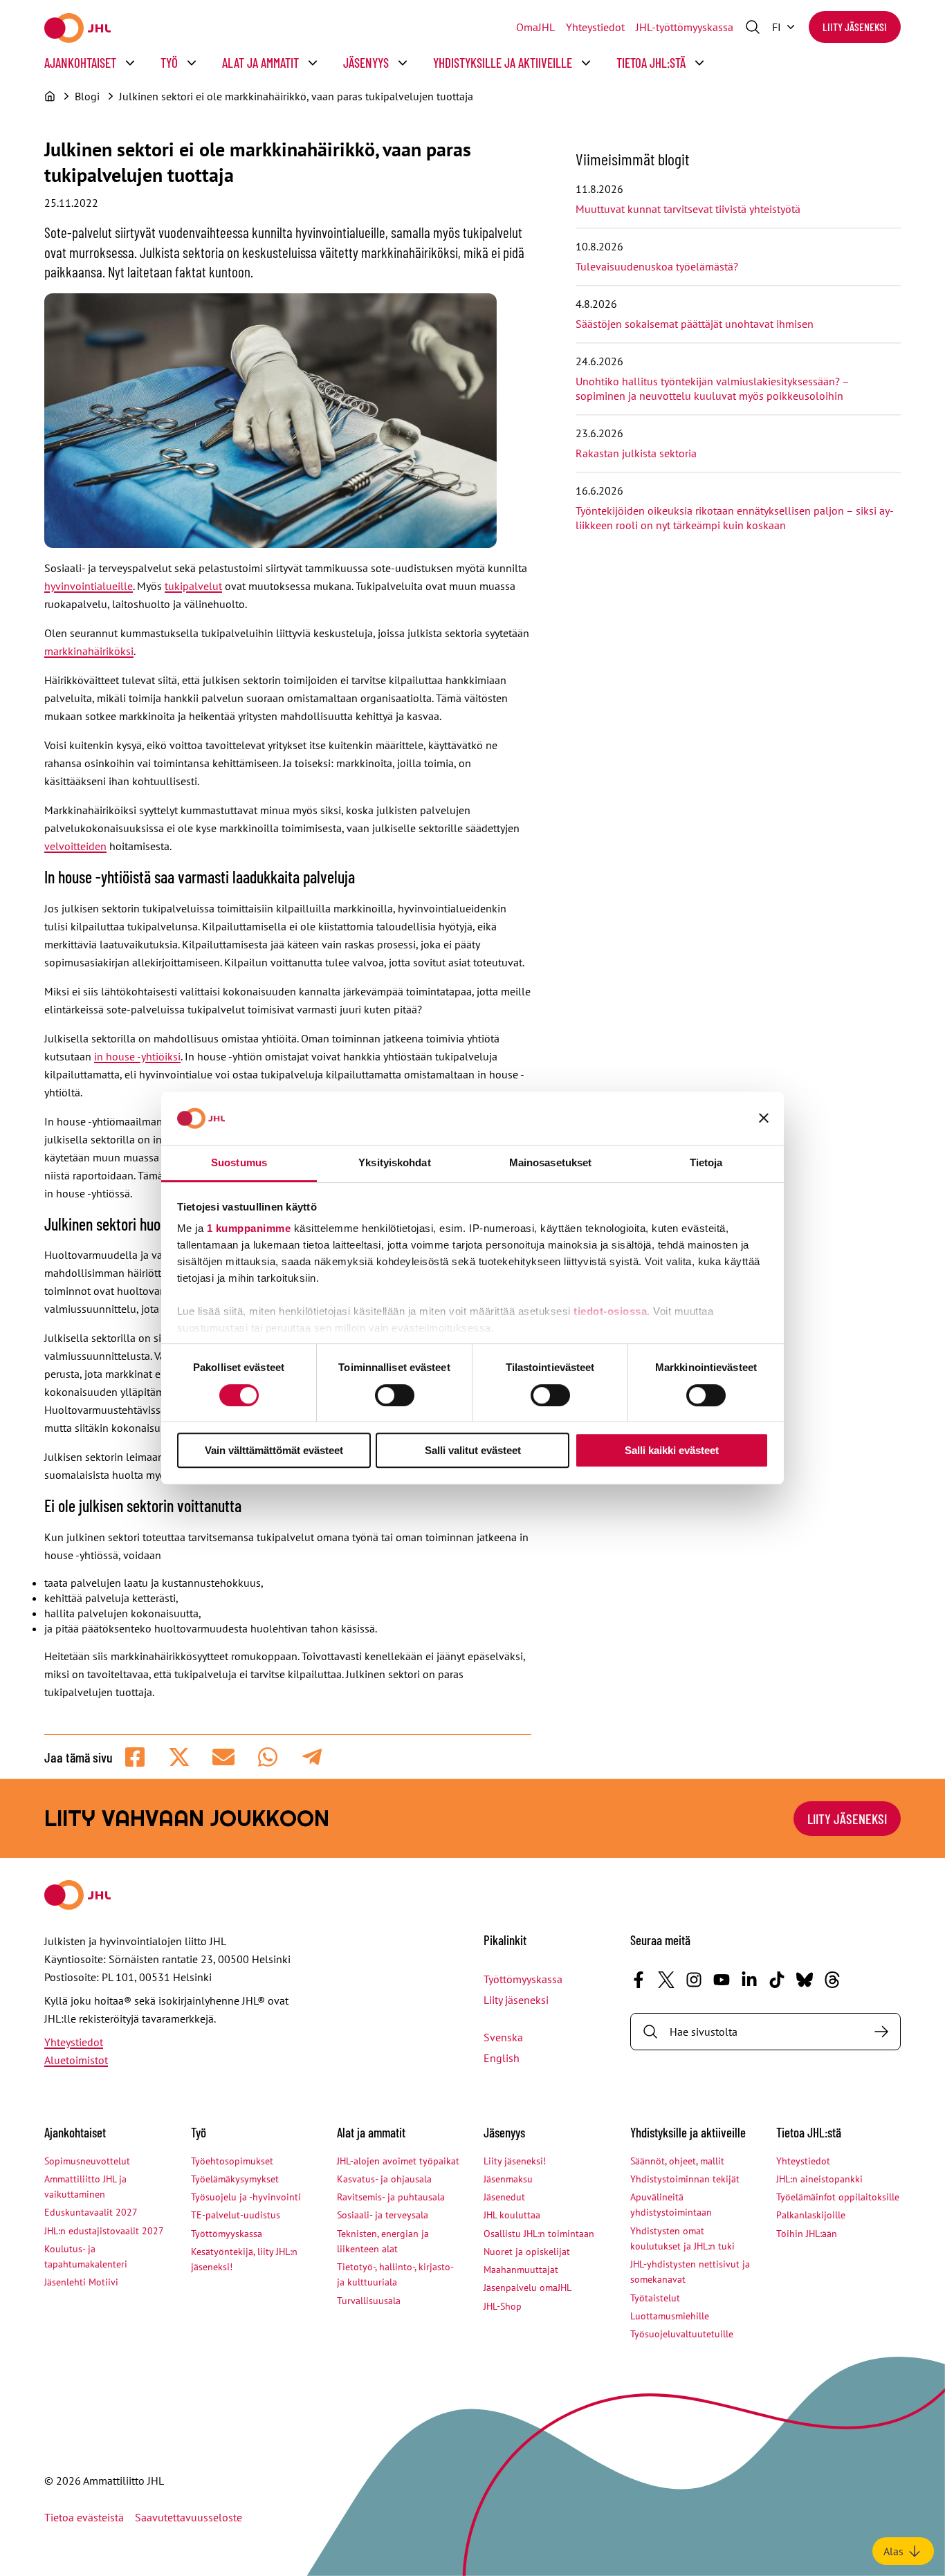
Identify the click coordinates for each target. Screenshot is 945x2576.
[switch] (395, 1395)
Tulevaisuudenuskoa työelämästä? (657, 266)
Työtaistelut (655, 2298)
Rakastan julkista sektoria (637, 453)
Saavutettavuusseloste (189, 2517)
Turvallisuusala (369, 2301)
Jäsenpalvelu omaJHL (527, 2288)
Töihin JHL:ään (807, 2234)
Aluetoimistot (76, 2060)
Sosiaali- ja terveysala (383, 2215)
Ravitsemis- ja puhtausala (391, 2197)
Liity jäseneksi (855, 27)
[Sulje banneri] (764, 1119)
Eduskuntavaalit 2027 (91, 2212)
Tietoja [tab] (706, 1162)
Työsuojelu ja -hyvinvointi (246, 2197)
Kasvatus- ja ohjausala (384, 2179)
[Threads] (832, 1980)
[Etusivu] (50, 96)
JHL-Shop (503, 2306)
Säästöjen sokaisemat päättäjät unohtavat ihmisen (696, 324)
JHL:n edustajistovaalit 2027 (104, 2231)
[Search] (881, 2032)
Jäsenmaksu (508, 2179)
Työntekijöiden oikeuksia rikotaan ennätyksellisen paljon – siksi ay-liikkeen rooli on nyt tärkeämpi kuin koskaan (735, 518)
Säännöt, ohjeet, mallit (677, 2161)
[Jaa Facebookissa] (135, 1757)
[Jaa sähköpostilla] (223, 1757)
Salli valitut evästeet (473, 1450)
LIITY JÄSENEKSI (847, 1819)
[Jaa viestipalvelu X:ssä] (179, 1757)
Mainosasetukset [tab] (551, 1162)
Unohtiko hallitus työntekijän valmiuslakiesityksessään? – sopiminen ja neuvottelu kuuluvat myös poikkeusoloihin (712, 388)
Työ (169, 63)
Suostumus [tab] (239, 1162)
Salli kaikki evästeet (672, 1450)
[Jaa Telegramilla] (312, 1757)
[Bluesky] (805, 1980)
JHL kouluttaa (512, 2215)
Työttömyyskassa (523, 1979)
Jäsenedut (504, 2197)
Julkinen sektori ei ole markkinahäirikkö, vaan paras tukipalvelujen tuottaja (296, 96)
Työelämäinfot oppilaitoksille (838, 2197)
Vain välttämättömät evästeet (274, 1450)
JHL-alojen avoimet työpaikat (398, 2161)
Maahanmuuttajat (521, 2270)
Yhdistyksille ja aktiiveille (503, 63)
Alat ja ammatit (260, 63)
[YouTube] (722, 1980)
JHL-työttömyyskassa (685, 27)
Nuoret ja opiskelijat (527, 2252)
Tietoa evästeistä (84, 2517)
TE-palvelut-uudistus (236, 2215)
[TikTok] (777, 1980)
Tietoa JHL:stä (651, 63)
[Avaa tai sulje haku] (753, 27)
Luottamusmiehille (670, 2316)
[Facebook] (639, 1980)
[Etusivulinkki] (77, 28)
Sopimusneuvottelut (87, 2161)
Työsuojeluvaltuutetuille (682, 2334)
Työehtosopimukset (232, 2161)
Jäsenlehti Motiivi (81, 2282)
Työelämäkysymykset (235, 2179)
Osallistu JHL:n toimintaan (539, 2234)
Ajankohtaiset (80, 63)
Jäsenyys (366, 63)
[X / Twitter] (666, 1980)
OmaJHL (535, 27)
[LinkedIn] (749, 1980)
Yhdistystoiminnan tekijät (685, 2179)
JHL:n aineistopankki (819, 2179)
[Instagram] (694, 1980)
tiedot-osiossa (610, 1312)
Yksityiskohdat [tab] (394, 1162)
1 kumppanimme (249, 1229)
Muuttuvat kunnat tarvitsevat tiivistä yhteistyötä (688, 209)
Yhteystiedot (595, 27)
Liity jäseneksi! (515, 2161)
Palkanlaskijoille (811, 2215)
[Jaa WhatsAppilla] (268, 1757)
